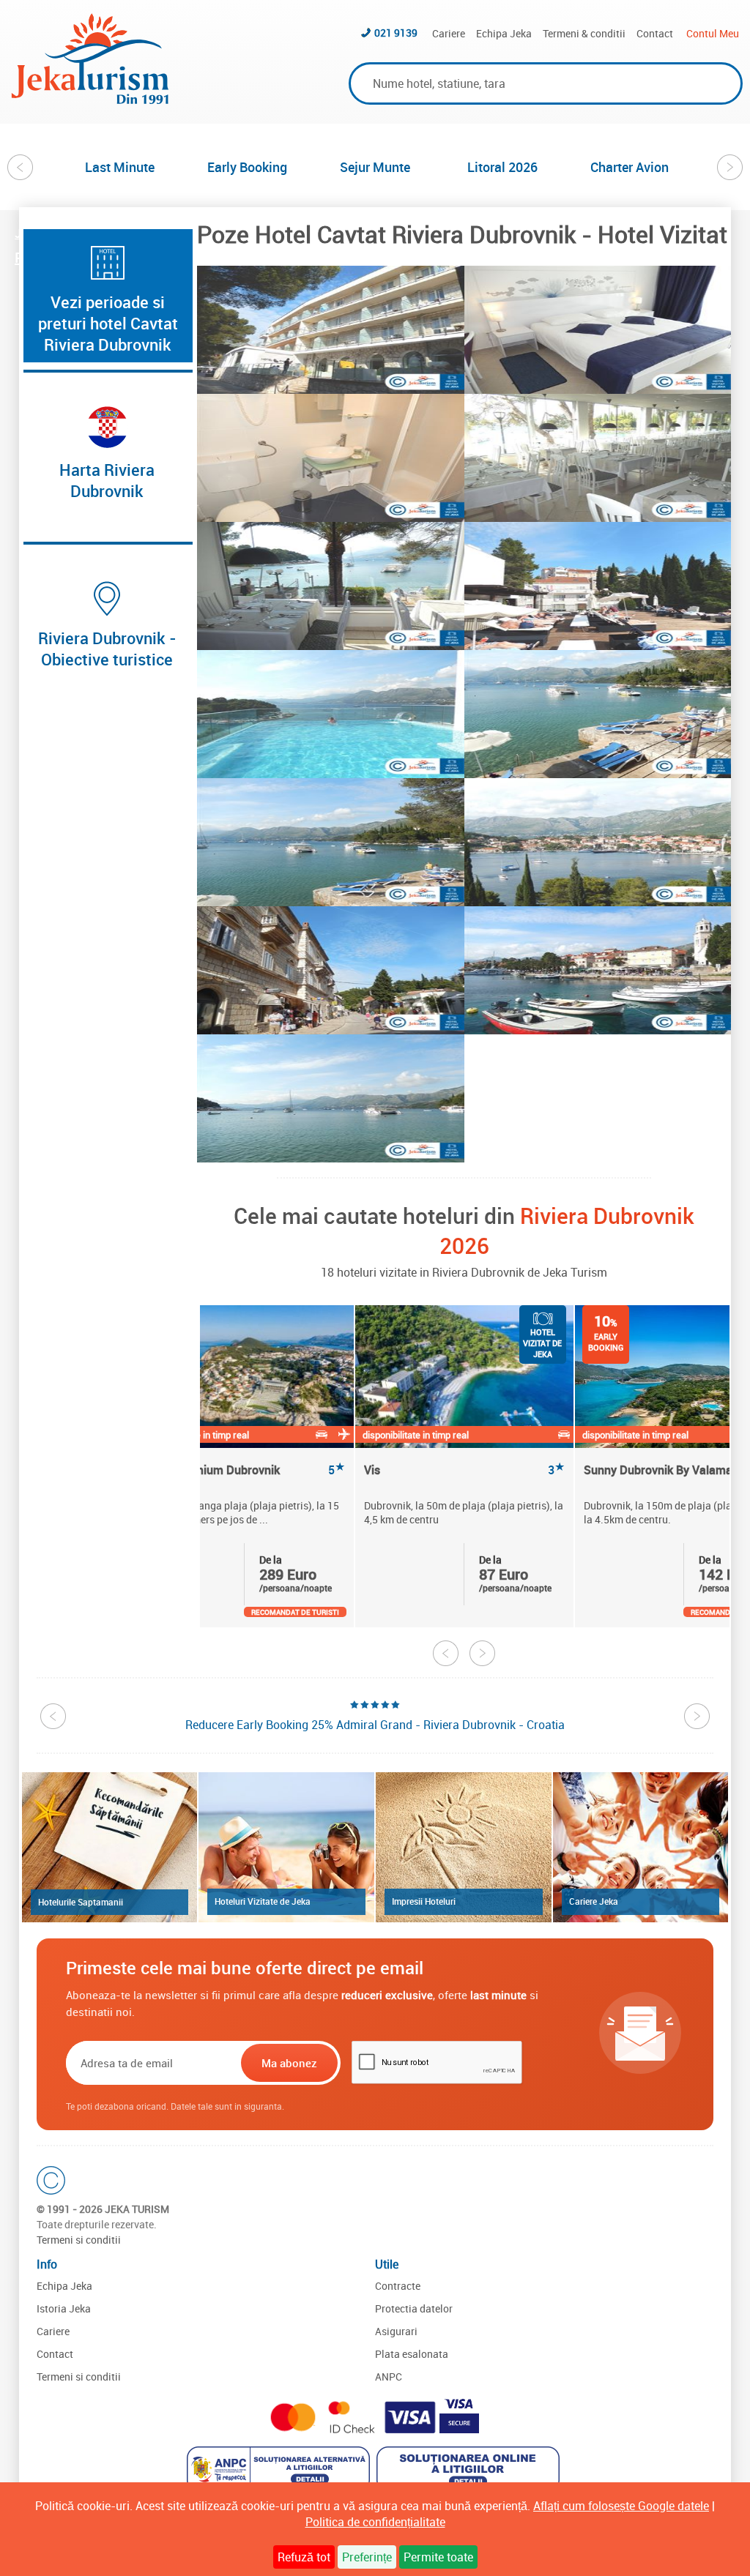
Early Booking (247, 167)
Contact (655, 33)
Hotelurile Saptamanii (81, 1902)
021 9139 (396, 33)
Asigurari (396, 2331)
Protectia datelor (414, 2308)
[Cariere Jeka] (641, 1847)
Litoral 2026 (502, 167)
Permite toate (438, 2557)
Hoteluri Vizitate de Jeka (263, 1901)
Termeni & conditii (584, 33)
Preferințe (367, 2557)
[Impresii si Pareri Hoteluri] (464, 1847)
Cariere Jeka (594, 1901)
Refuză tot (304, 2557)
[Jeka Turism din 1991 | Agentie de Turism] (90, 100)
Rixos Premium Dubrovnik (245, 1470)
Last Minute (120, 167)
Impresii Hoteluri (424, 1901)
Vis (464, 1470)
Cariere (449, 33)
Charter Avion (630, 167)
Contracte (398, 2286)
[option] (120, 167)
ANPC (389, 2377)
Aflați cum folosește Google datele (621, 2506)
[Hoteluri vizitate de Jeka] (286, 1847)
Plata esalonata (412, 2354)
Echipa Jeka (504, 33)
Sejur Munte (375, 167)
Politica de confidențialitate (375, 2522)
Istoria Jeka (64, 2308)
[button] (331, 330)
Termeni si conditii (79, 2240)
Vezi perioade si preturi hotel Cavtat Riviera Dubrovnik (108, 323)
